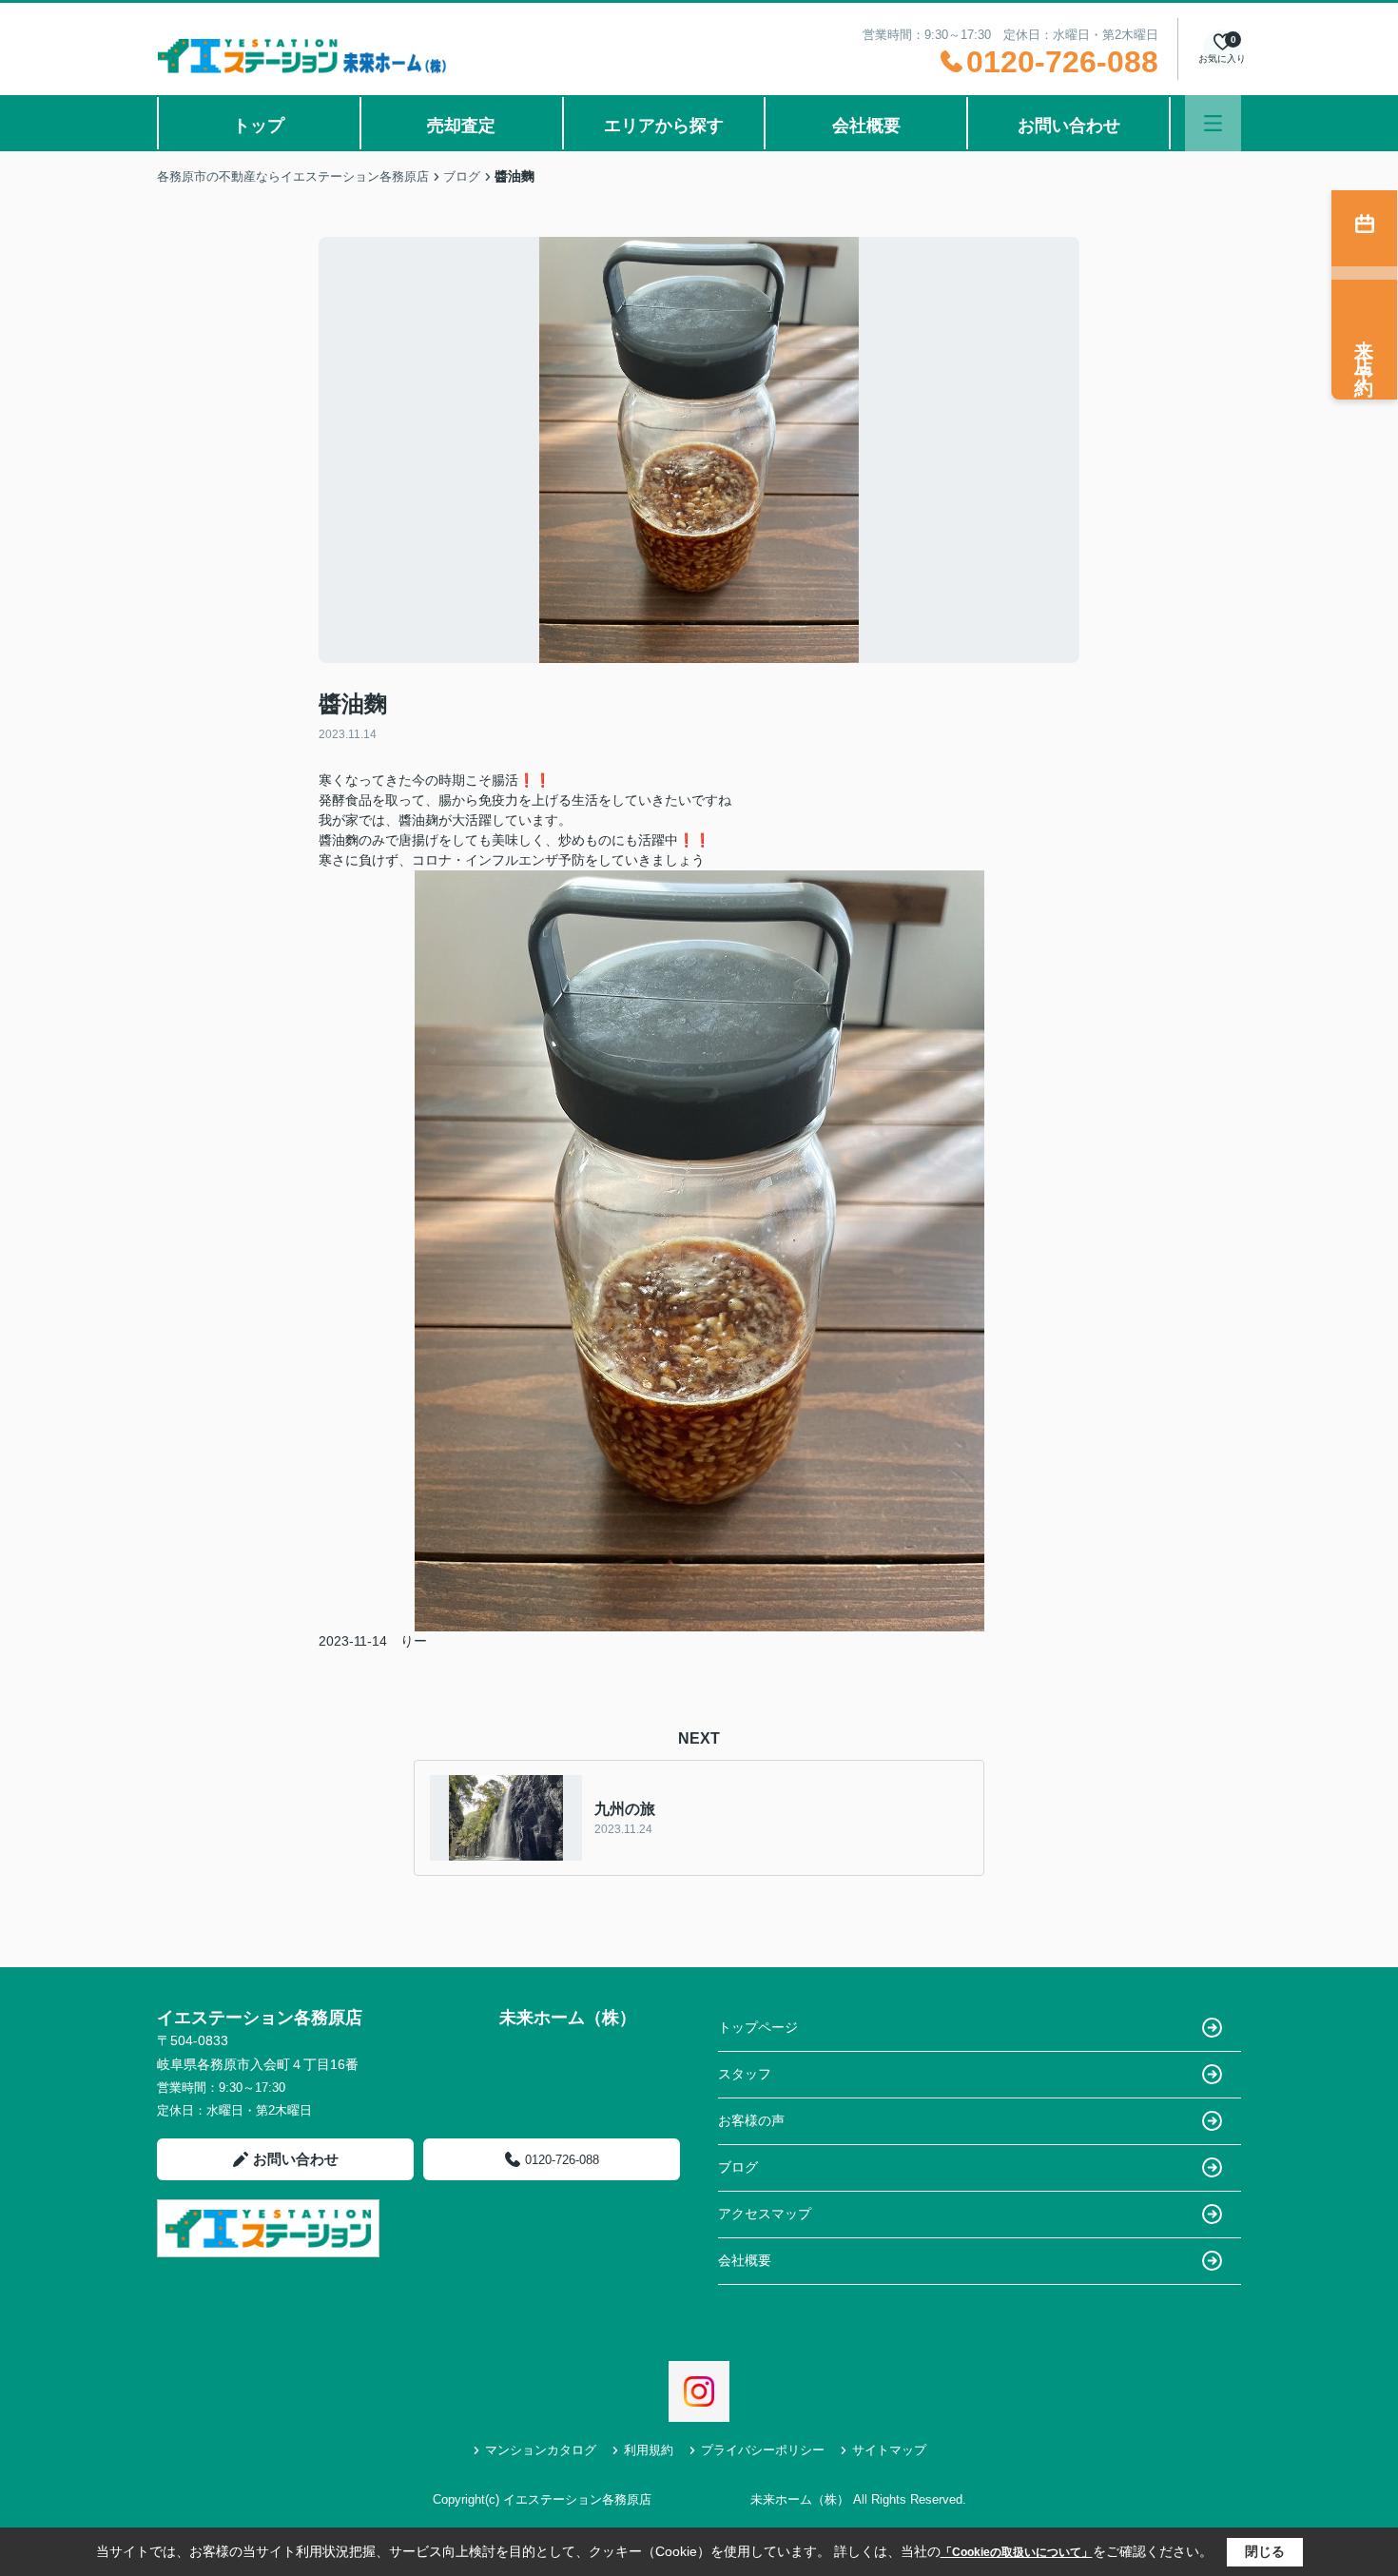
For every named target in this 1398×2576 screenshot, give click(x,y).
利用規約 (649, 2450)
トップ (259, 126)
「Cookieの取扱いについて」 (1017, 2552)
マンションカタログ (541, 2450)
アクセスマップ (765, 2214)
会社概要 (866, 126)
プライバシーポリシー (763, 2450)
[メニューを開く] (1213, 123)
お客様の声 (751, 2120)
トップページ (758, 2027)
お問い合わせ (1069, 126)
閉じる (1265, 2551)
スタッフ (745, 2074)
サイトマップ (889, 2450)
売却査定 (461, 126)
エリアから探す (664, 126)
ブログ (738, 2167)
